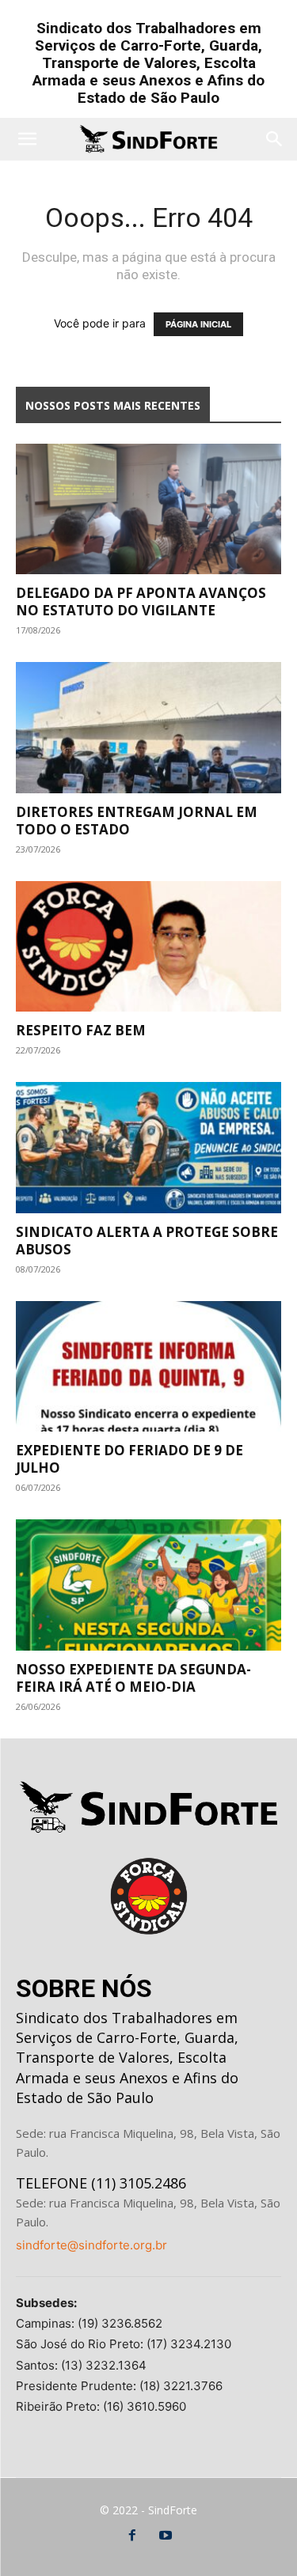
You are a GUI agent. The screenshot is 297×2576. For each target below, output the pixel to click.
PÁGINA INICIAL (198, 324)
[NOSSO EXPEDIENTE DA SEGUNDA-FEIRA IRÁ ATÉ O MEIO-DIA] (148, 1585)
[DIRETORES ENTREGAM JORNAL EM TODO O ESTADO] (148, 727)
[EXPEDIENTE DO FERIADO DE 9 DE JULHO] (148, 1366)
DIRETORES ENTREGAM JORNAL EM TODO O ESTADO (137, 821)
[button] (27, 139)
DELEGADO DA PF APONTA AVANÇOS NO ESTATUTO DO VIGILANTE (141, 601)
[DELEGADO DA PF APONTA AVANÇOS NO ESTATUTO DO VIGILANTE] (148, 509)
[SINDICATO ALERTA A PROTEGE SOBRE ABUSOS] (148, 1147)
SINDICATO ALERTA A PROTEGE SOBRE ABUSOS (147, 1241)
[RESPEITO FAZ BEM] (148, 946)
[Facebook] (132, 2536)
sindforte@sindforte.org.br (91, 2245)
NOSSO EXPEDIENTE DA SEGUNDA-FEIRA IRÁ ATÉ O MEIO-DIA (133, 1678)
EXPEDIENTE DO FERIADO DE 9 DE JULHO (129, 1459)
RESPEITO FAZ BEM (81, 1030)
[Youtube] (166, 2536)
